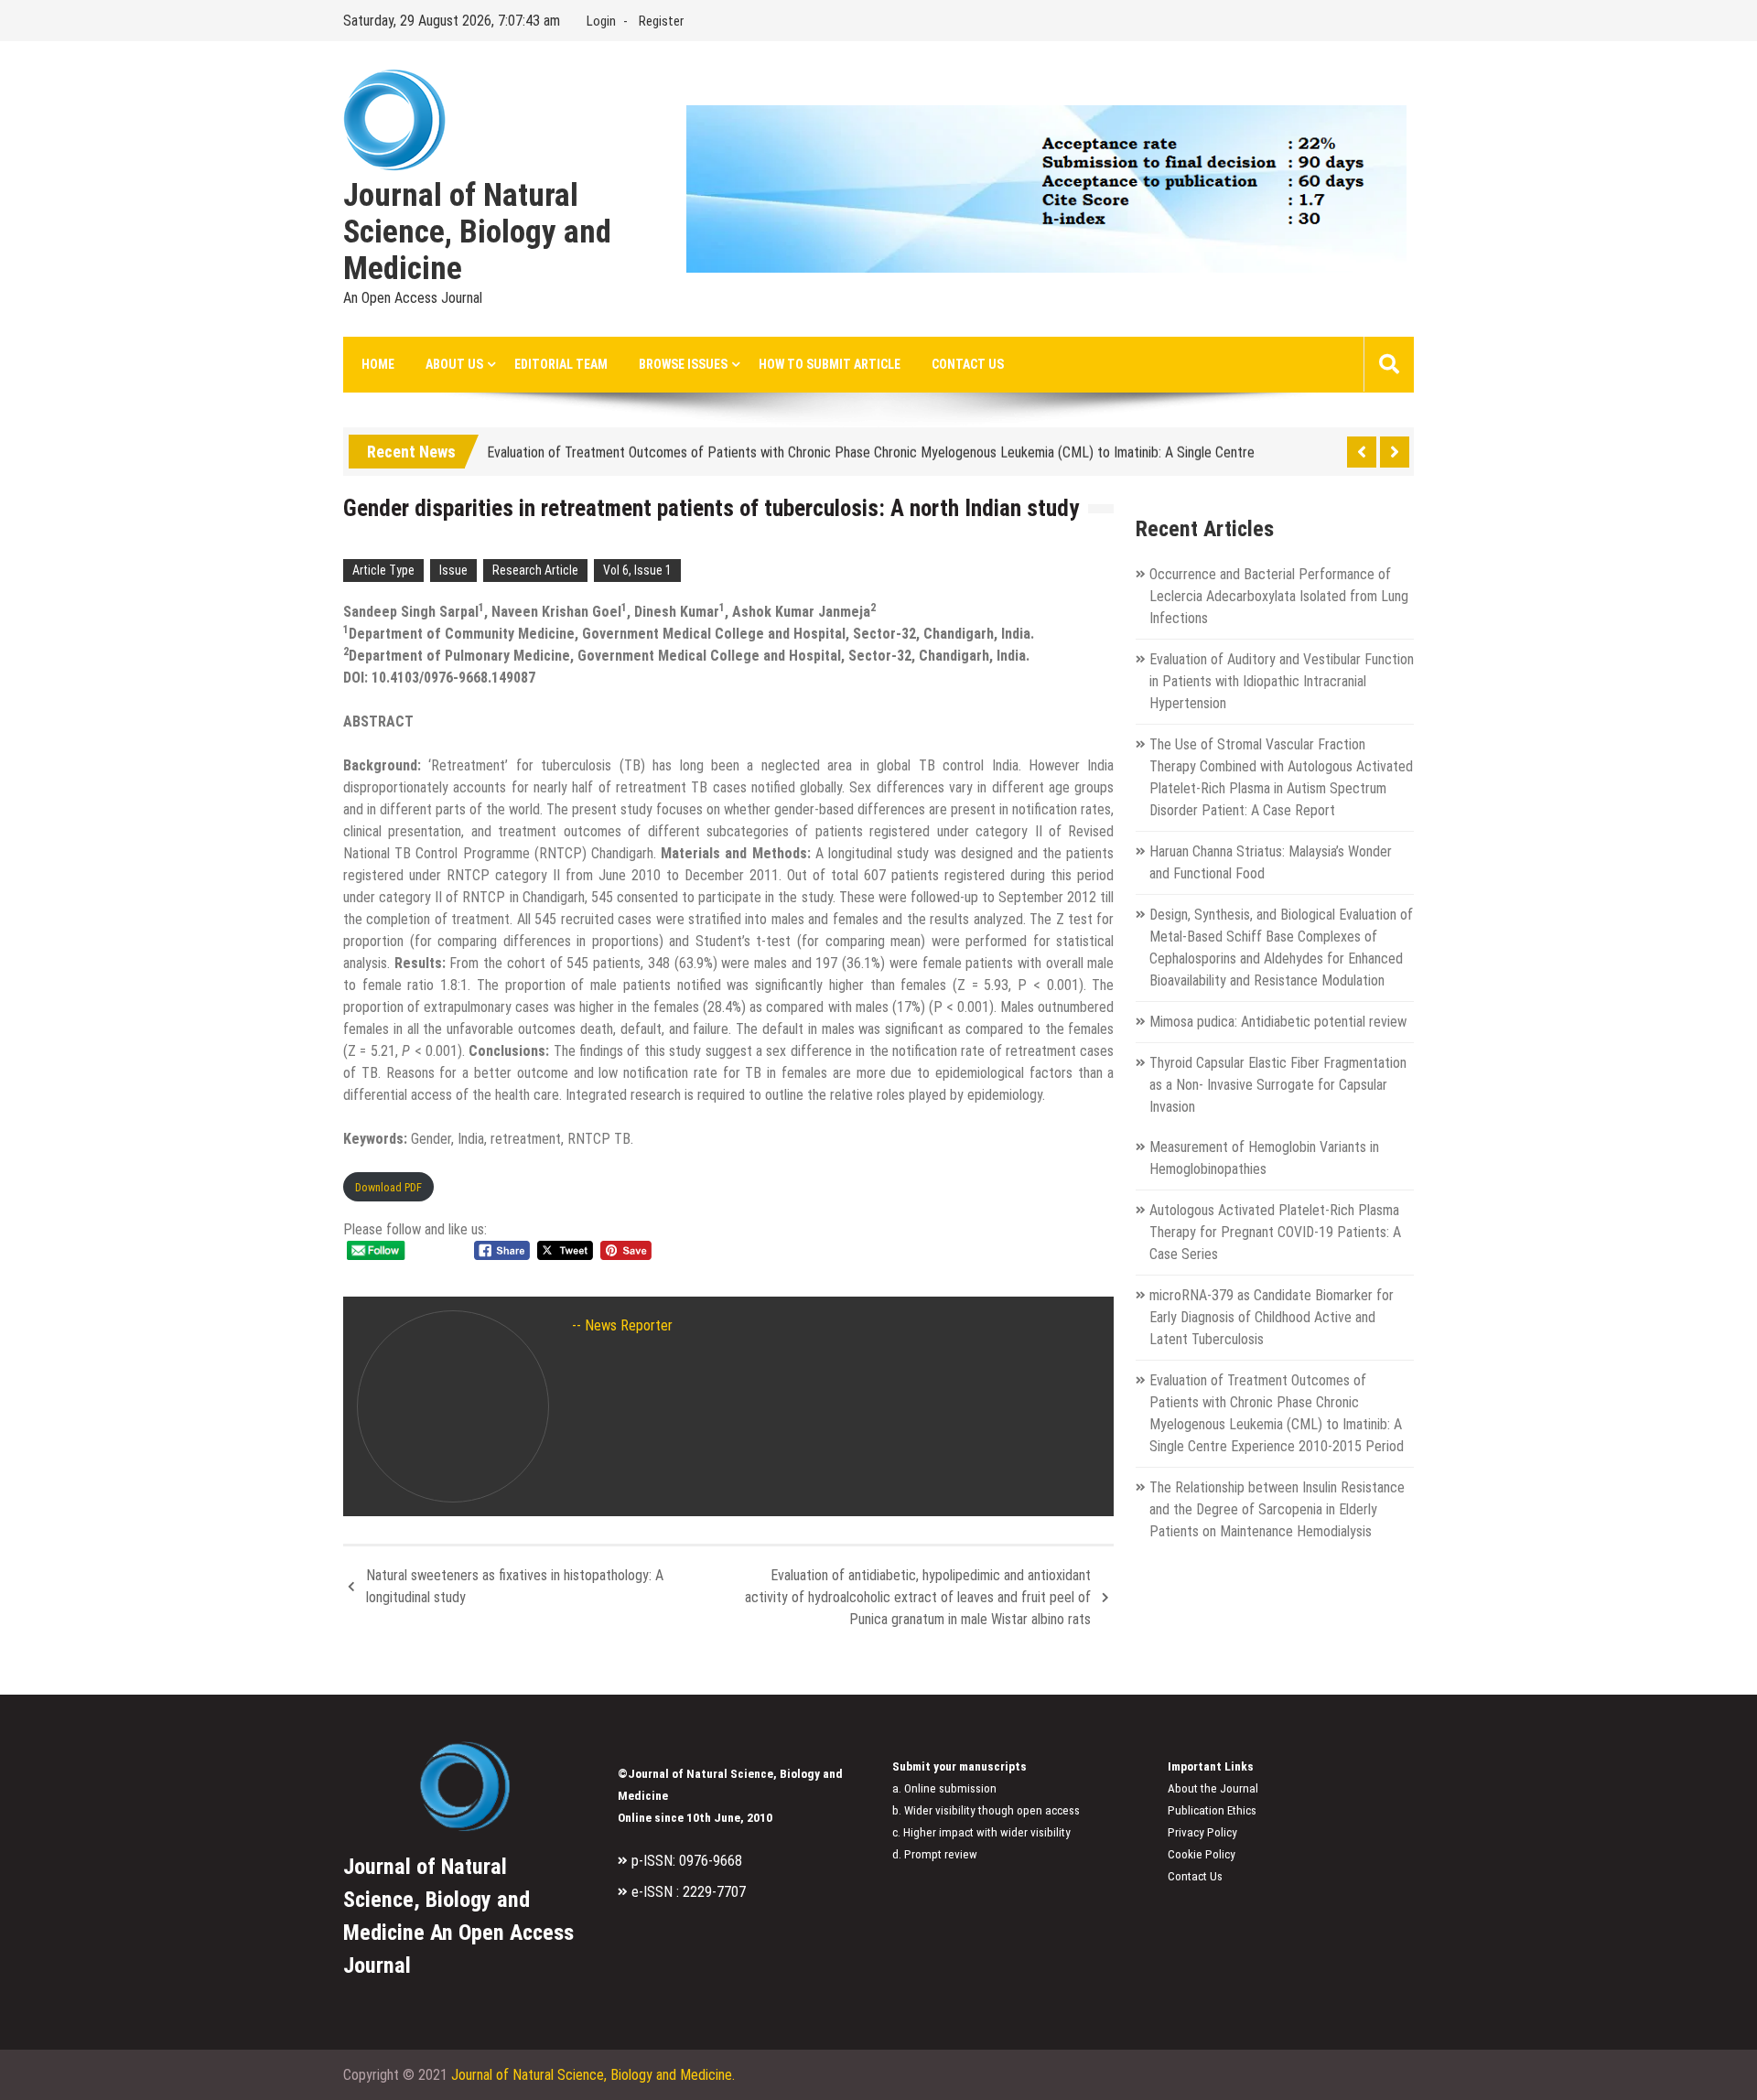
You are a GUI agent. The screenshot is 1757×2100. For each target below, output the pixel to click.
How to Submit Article (830, 364)
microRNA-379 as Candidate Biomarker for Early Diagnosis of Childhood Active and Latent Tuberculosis (1272, 1317)
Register (661, 21)
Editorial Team (561, 364)
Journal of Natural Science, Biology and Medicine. (593, 2075)
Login (601, 21)
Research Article (535, 570)
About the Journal (1213, 1788)
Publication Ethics (1212, 1810)
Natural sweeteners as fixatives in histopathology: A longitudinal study (515, 1586)
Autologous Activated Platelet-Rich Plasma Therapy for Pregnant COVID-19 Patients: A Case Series (1275, 1232)
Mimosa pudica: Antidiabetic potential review (1278, 1022)
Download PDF (388, 1187)
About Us (454, 364)
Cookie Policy (1202, 1854)
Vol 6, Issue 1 (637, 570)
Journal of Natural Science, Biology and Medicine (477, 232)
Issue (453, 570)
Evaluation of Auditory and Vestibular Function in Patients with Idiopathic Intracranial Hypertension (1282, 681)
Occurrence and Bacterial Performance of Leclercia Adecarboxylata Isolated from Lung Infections (1279, 596)
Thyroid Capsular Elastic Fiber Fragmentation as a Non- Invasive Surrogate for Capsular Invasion (1278, 1085)
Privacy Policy (1202, 1832)
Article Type (383, 570)
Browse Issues (683, 364)
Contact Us (968, 364)
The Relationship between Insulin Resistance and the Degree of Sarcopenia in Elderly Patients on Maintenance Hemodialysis (1277, 1509)
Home (378, 364)
